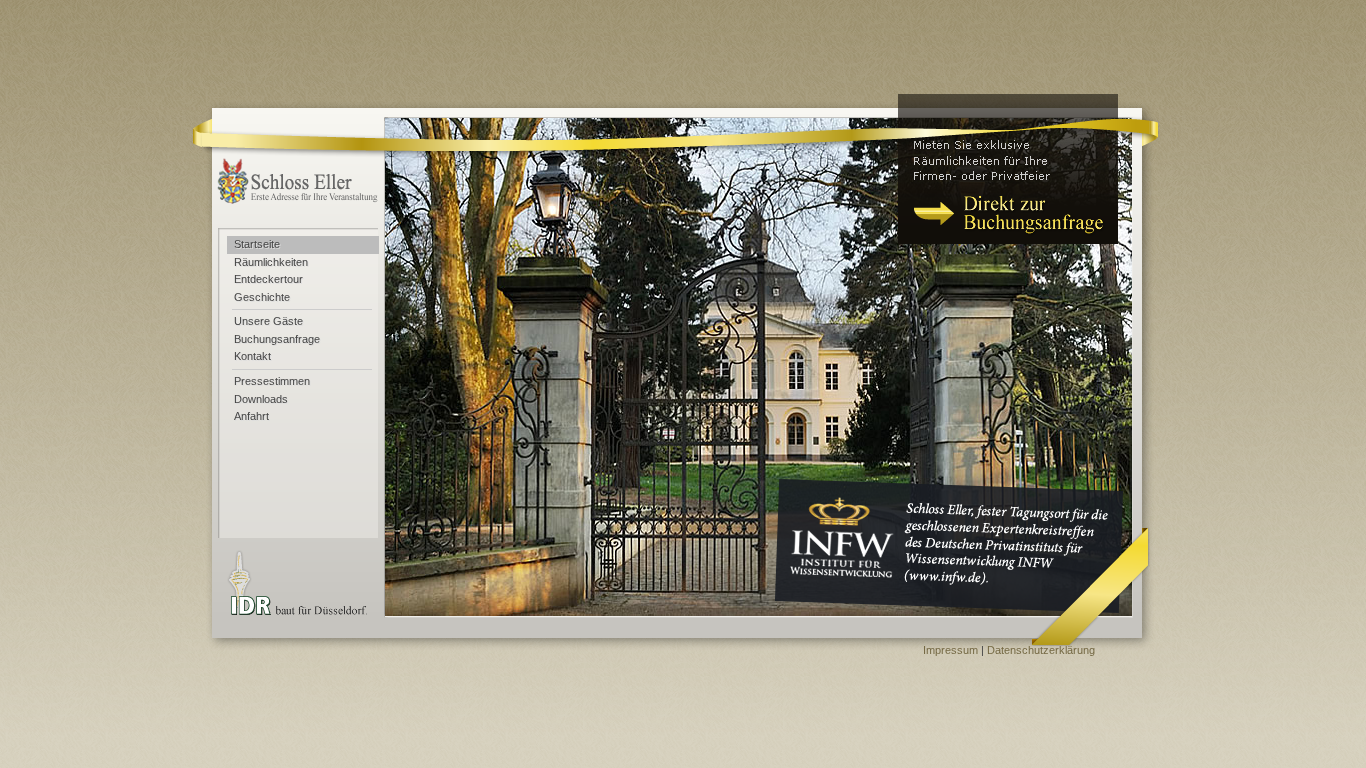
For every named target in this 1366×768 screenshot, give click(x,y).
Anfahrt (251, 416)
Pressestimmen (272, 381)
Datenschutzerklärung (1041, 650)
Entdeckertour (268, 279)
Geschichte (262, 297)
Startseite (257, 244)
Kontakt (252, 356)
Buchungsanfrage (277, 339)
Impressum (950, 650)
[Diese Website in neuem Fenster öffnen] (945, 561)
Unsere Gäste (268, 321)
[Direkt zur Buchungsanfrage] (1008, 169)
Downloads (261, 399)
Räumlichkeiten (271, 262)
